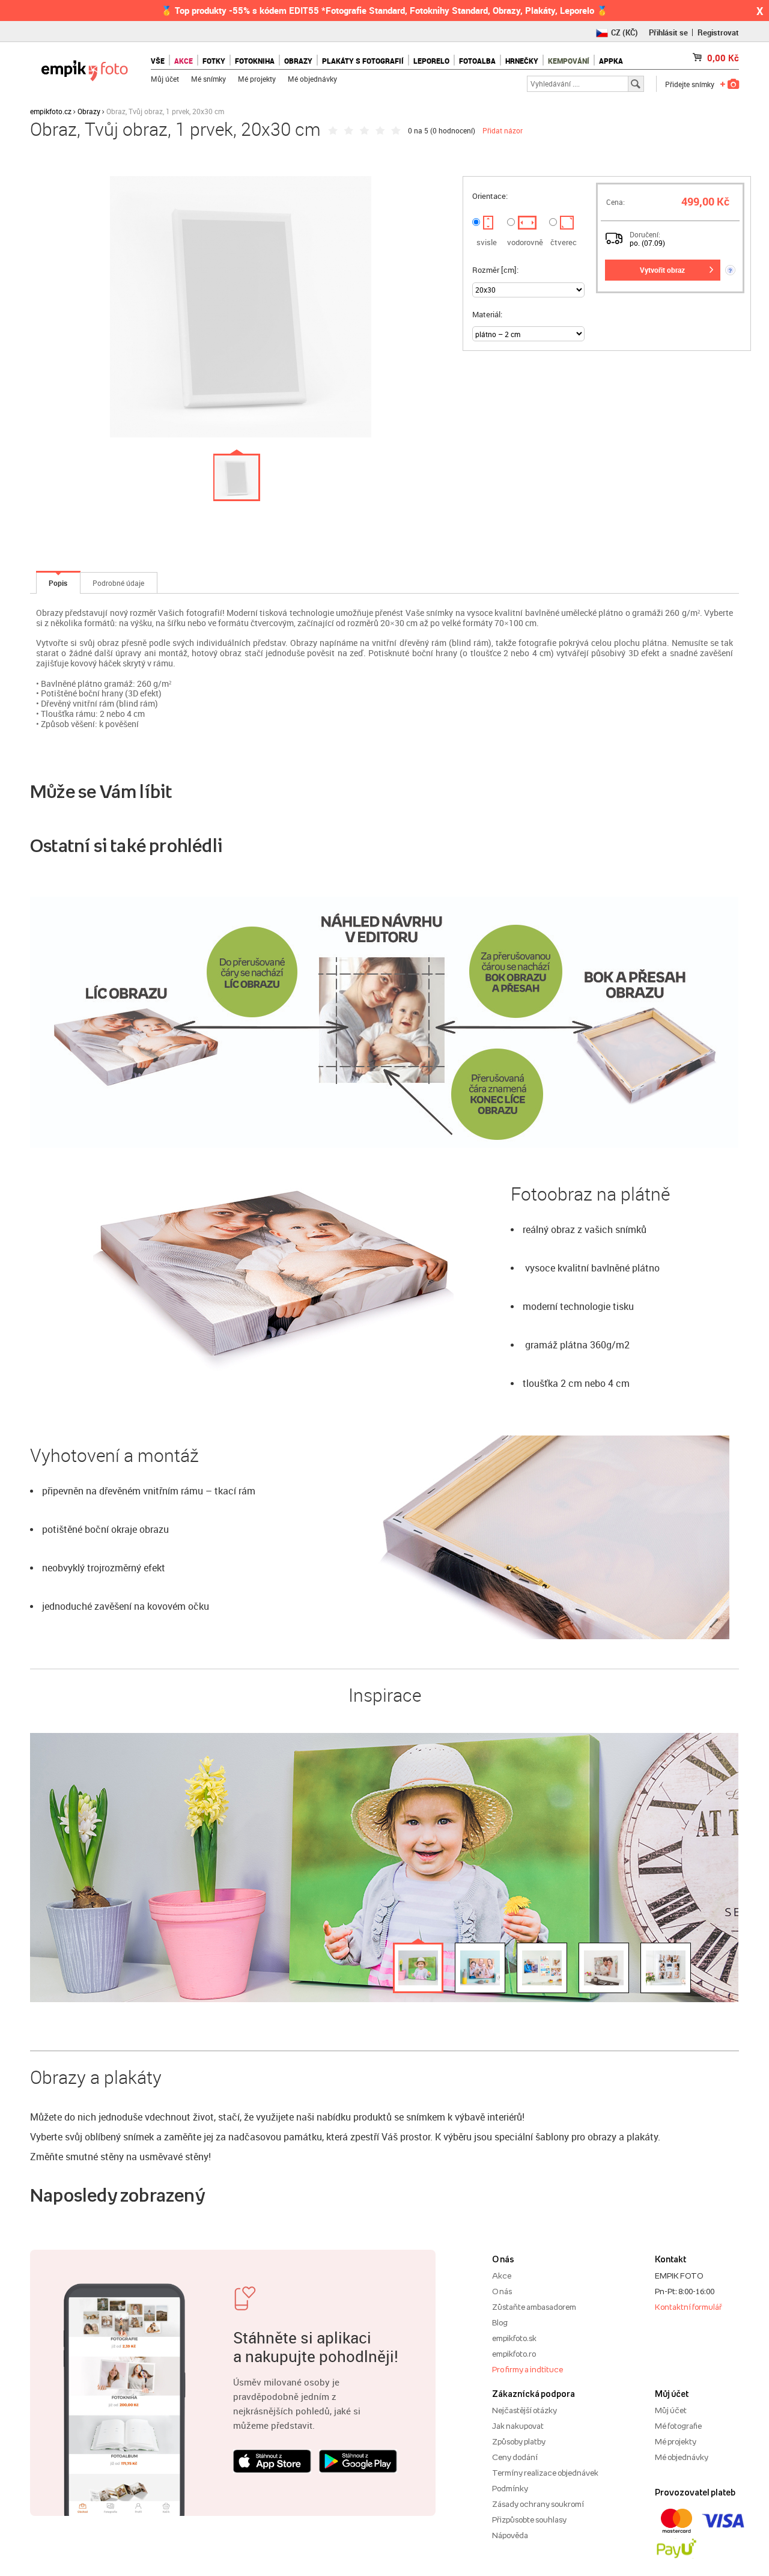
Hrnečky (522, 61)
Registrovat (718, 32)
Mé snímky (208, 79)
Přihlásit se (668, 32)
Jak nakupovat (518, 2426)
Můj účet (165, 79)
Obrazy (298, 61)
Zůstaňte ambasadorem (534, 2307)
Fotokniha (255, 61)
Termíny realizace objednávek (545, 2473)
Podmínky (510, 2488)
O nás (502, 2291)
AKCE (184, 61)
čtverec (564, 242)
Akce (502, 2276)
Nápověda (510, 2535)
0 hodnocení (453, 130)
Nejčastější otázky (524, 2410)
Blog (500, 2322)
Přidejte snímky (690, 84)
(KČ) (625, 32)
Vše (158, 61)
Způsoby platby (519, 2441)
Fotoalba (477, 61)
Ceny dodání (515, 2457)
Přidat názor (503, 130)
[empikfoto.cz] (84, 68)
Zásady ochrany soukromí (538, 2504)
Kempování (569, 61)
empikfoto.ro (514, 2354)
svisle (487, 242)
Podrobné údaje (118, 583)
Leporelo (431, 61)
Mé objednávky (312, 79)
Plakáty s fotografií (363, 61)
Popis (58, 583)
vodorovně (525, 242)
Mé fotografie (678, 2426)
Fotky (214, 61)
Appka (611, 61)
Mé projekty (257, 79)
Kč (723, 58)
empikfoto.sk (514, 2338)
